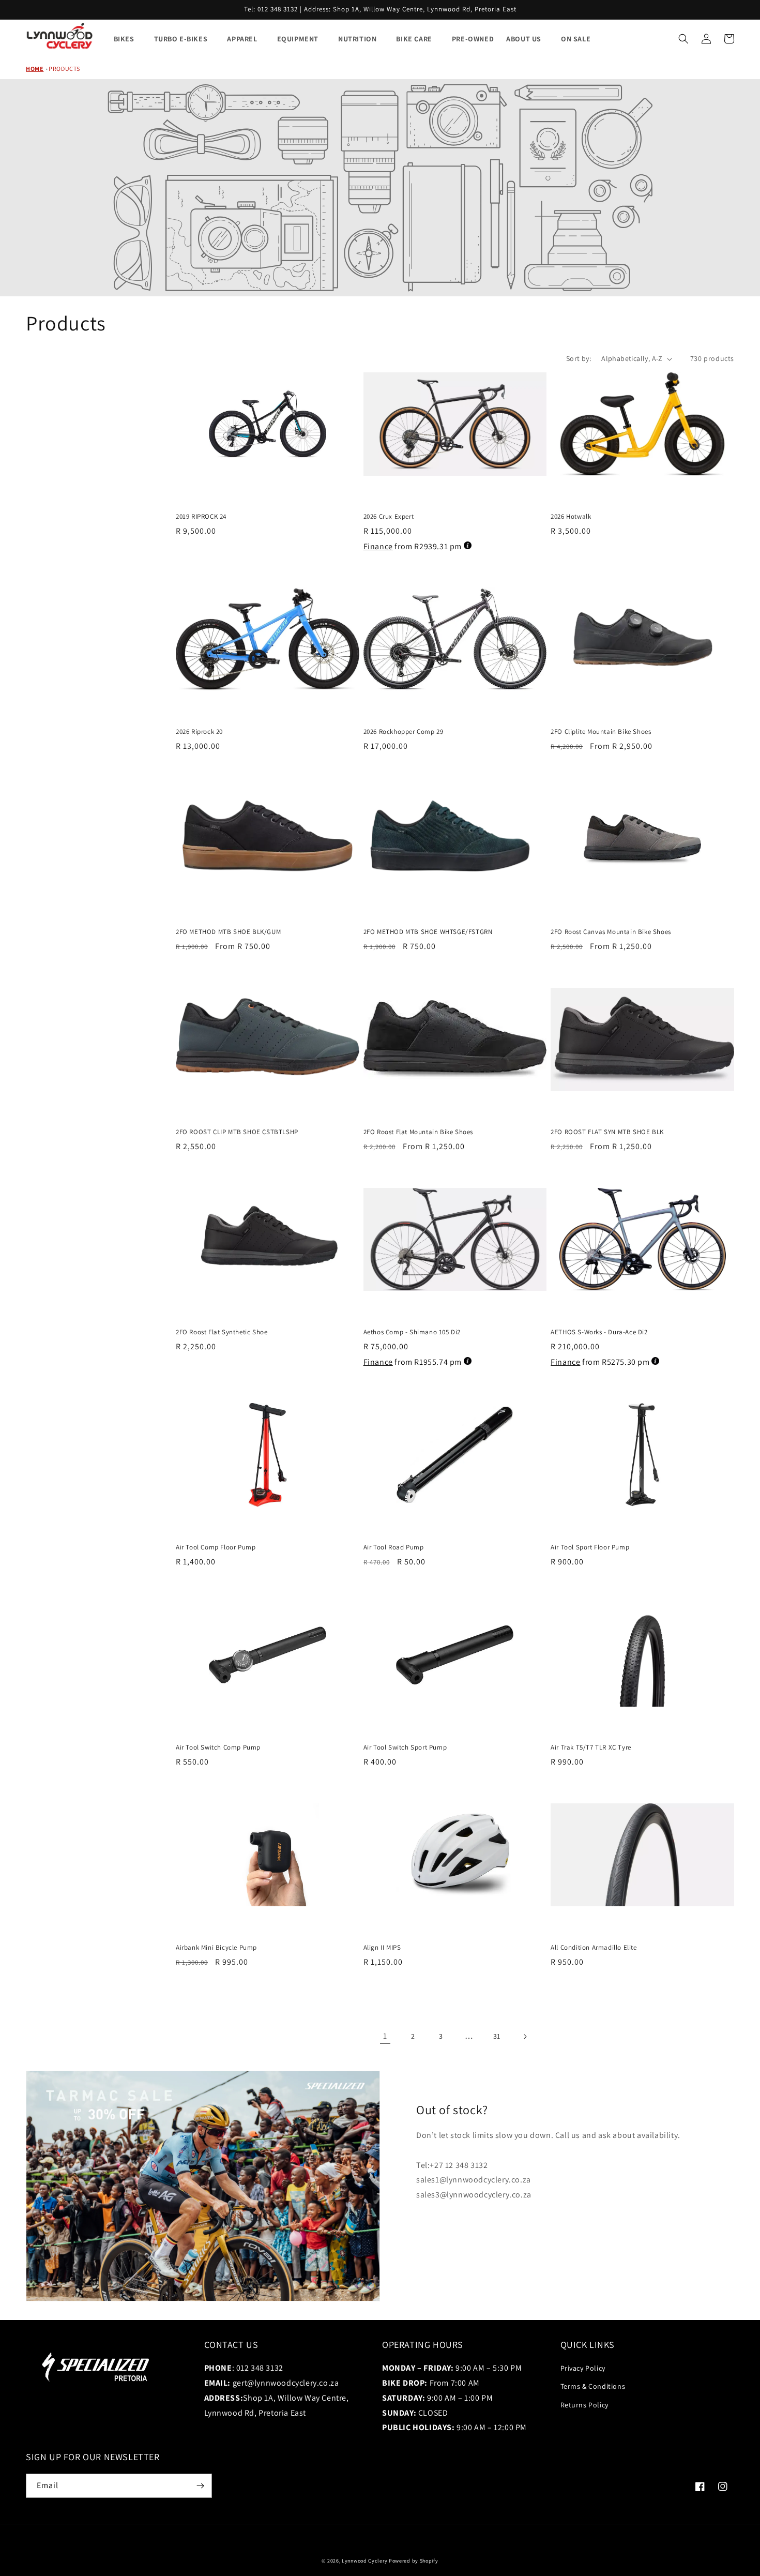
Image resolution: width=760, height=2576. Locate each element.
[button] (683, 39)
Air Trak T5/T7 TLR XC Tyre (591, 1748)
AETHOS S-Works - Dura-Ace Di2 (599, 1332)
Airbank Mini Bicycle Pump (216, 1948)
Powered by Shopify (414, 2561)
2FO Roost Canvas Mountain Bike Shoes (611, 932)
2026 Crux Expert (389, 517)
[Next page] (525, 2037)
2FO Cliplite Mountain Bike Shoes (601, 732)
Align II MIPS (382, 1948)
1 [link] (385, 2036)
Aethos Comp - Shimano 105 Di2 (412, 1332)
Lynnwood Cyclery (364, 2561)
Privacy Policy (583, 2368)
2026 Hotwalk (571, 517)
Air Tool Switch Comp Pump (218, 1748)
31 (497, 2036)
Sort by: (579, 358)
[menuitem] (128, 39)
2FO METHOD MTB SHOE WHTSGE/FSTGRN (428, 932)
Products (64, 69)
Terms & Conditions (593, 2386)
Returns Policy (584, 2405)
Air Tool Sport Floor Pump (590, 1547)
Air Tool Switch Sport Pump (405, 1748)
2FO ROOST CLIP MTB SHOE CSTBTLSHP (237, 1132)
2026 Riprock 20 (199, 732)
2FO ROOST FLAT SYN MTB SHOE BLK (607, 1132)
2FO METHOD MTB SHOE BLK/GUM (228, 932)
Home (35, 69)
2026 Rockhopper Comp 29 (404, 732)
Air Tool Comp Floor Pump (216, 1547)
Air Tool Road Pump (394, 1547)
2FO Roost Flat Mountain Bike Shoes (418, 1132)
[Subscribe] (200, 2486)
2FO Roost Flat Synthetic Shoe (222, 1332)
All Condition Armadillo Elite (594, 1948)
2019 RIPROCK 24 (201, 517)
